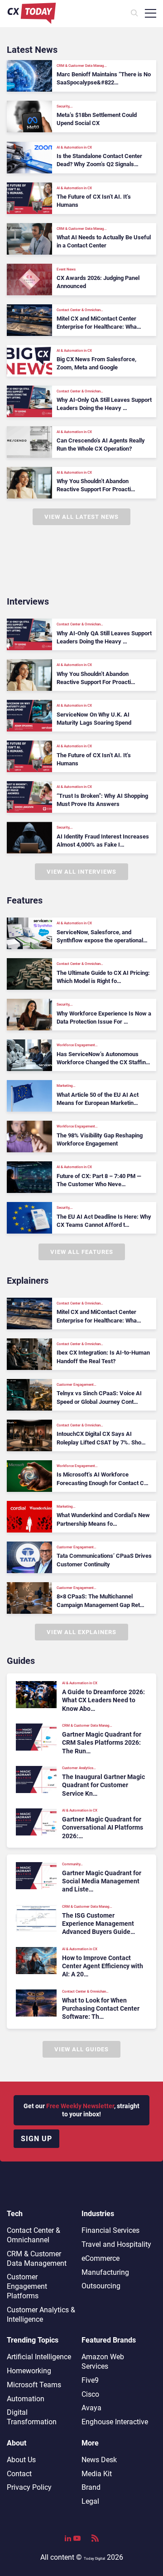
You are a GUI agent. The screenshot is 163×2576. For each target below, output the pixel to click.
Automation (26, 2399)
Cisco (90, 2394)
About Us (21, 2460)
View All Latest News (81, 517)
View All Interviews (81, 872)
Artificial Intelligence (39, 2357)
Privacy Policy (29, 2487)
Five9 (90, 2380)
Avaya (91, 2408)
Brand (91, 2487)
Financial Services (110, 2230)
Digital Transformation (32, 2417)
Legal (90, 2501)
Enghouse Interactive (115, 2422)
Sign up (36, 2139)
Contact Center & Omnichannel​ (34, 2235)
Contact (19, 2474)
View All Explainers (81, 1632)
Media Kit (97, 2474)
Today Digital (94, 2559)
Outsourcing (101, 2286)
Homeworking (29, 2371)
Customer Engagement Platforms (27, 2286)
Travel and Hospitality (116, 2244)
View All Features (82, 1252)
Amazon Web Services (103, 2362)
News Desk (99, 2460)
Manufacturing (105, 2272)
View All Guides (81, 2049)
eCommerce (101, 2258)
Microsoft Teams (34, 2385)
